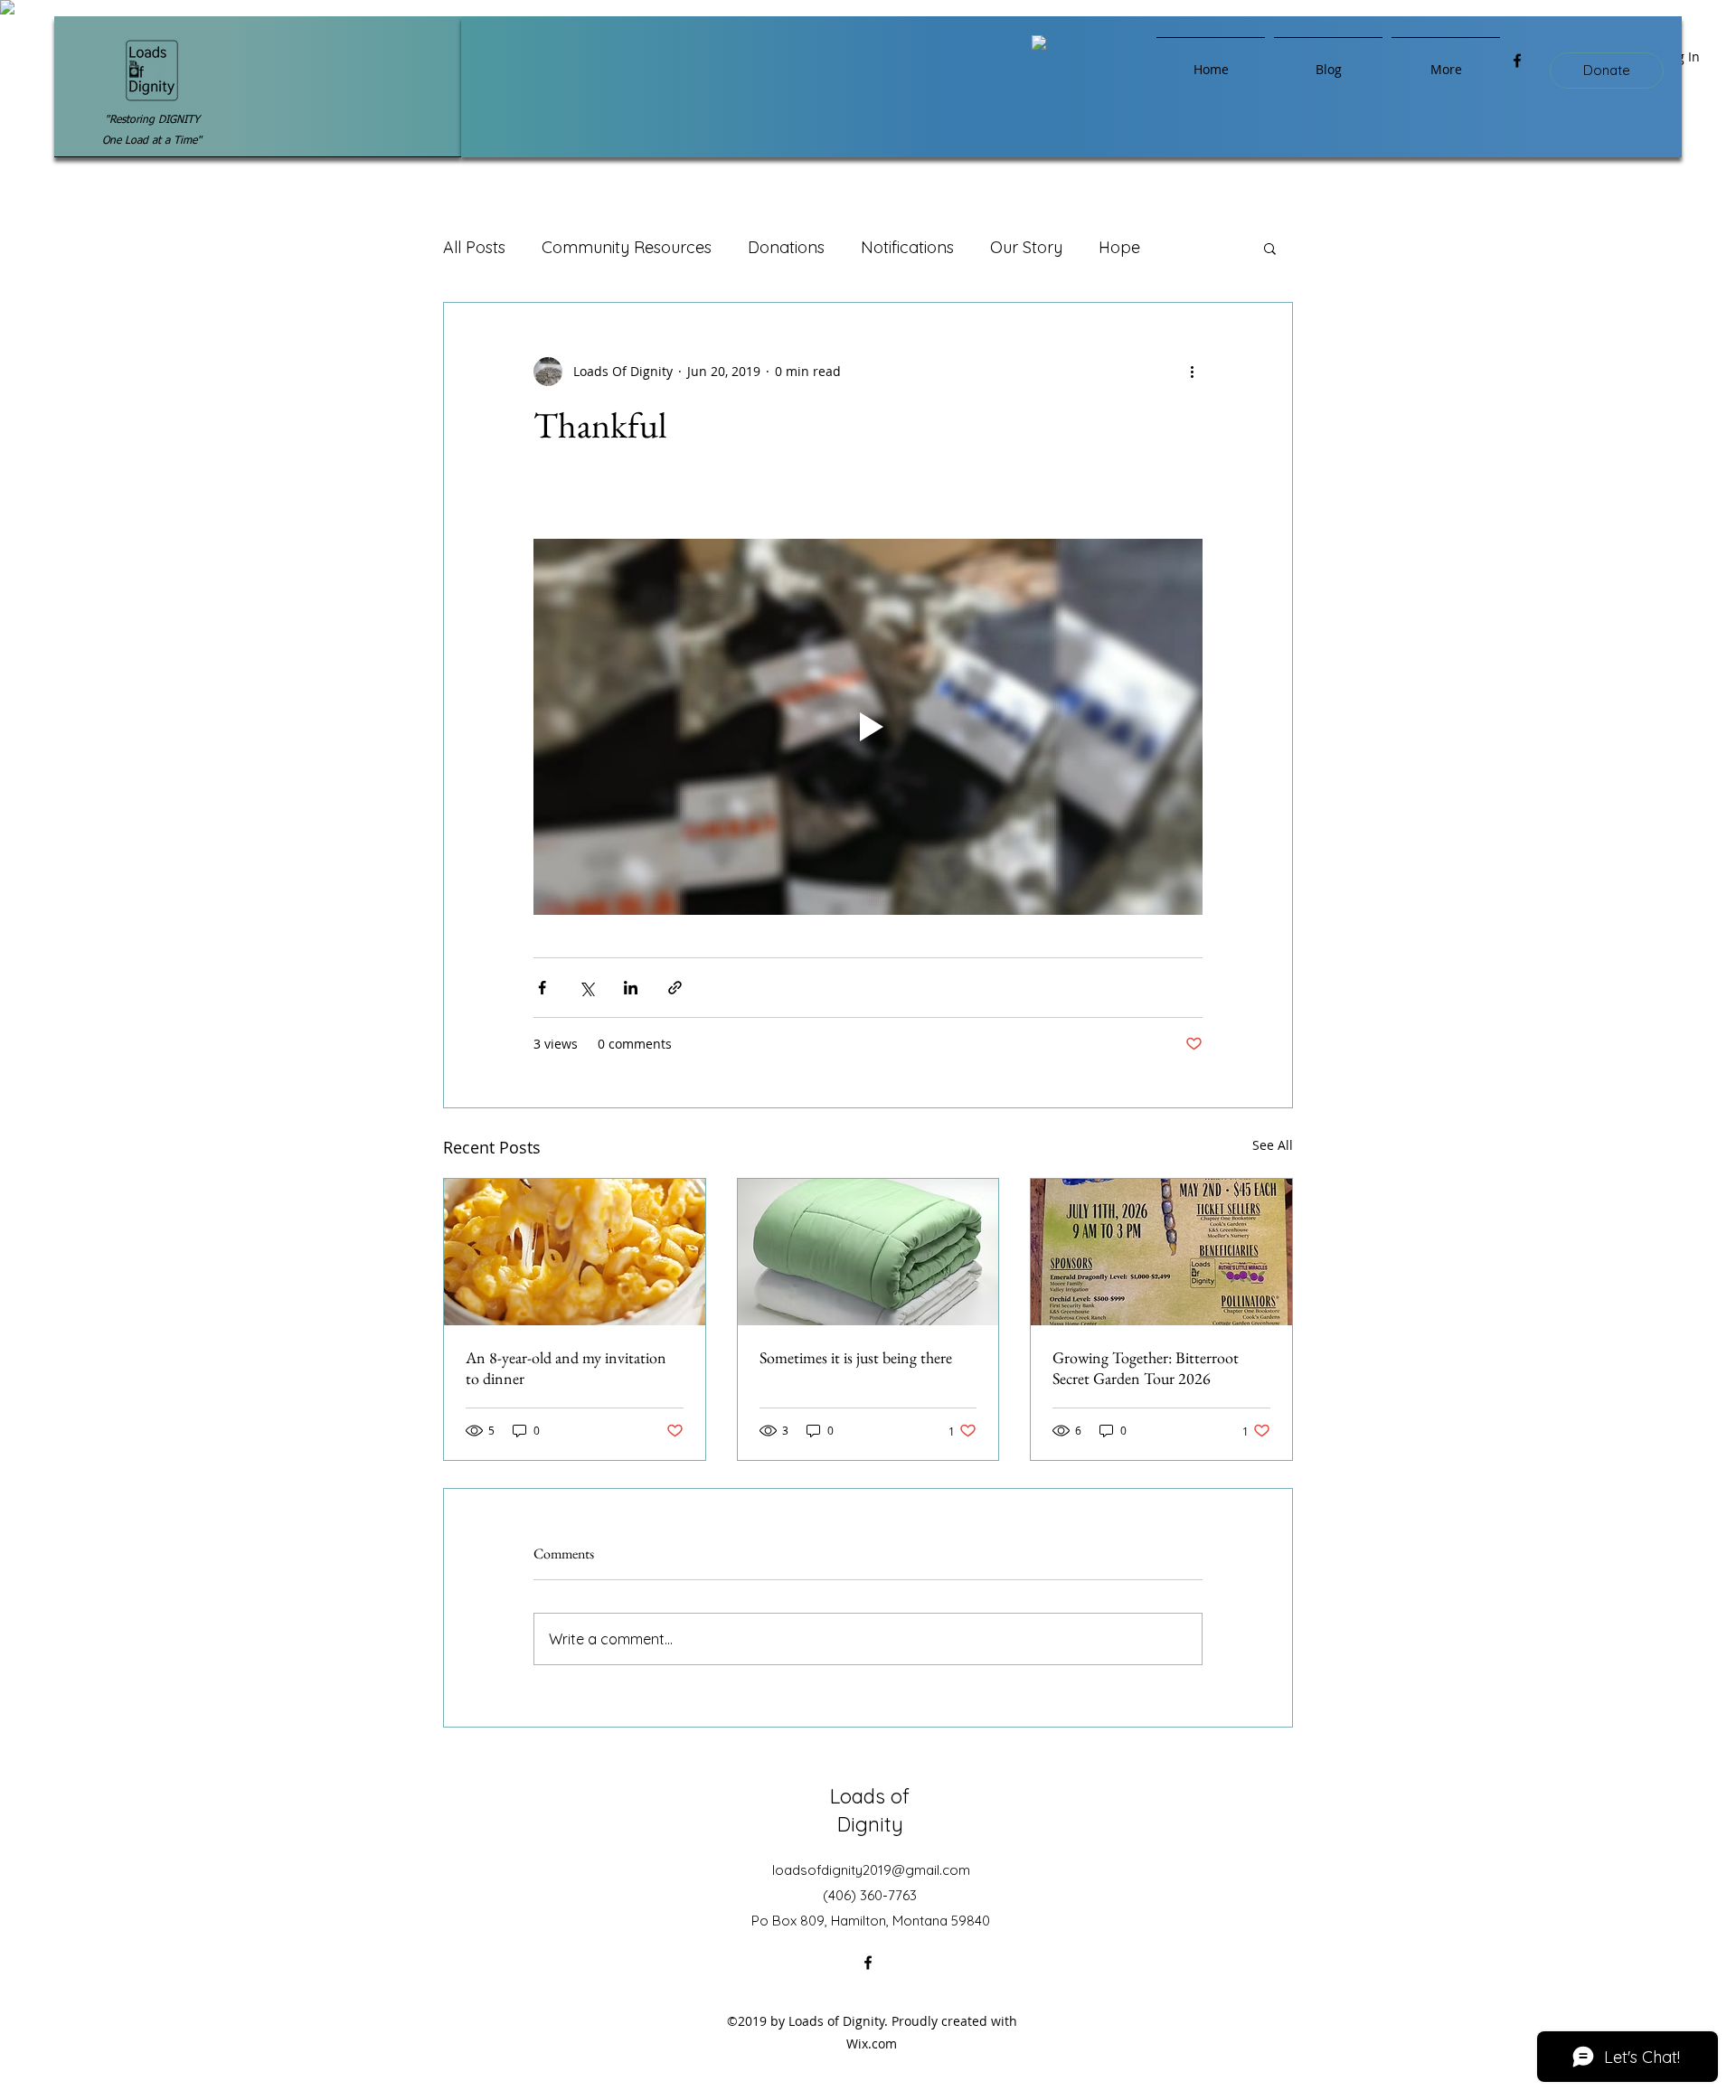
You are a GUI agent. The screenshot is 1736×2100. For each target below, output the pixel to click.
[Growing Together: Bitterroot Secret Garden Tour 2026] (1161, 1252)
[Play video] (868, 727)
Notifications (907, 247)
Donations (786, 247)
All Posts (474, 247)
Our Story (1026, 247)
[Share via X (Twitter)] (586, 988)
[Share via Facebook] (542, 988)
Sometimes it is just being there (856, 1357)
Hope (1119, 247)
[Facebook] (1517, 61)
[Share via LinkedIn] (631, 988)
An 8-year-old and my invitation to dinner (566, 1368)
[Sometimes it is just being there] (868, 1252)
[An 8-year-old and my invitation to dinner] (575, 1252)
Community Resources (627, 247)
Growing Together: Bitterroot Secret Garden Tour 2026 (1146, 1368)
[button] (1270, 248)
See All (1273, 1145)
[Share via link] (675, 988)
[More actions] (1192, 372)
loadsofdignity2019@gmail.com (871, 1870)
